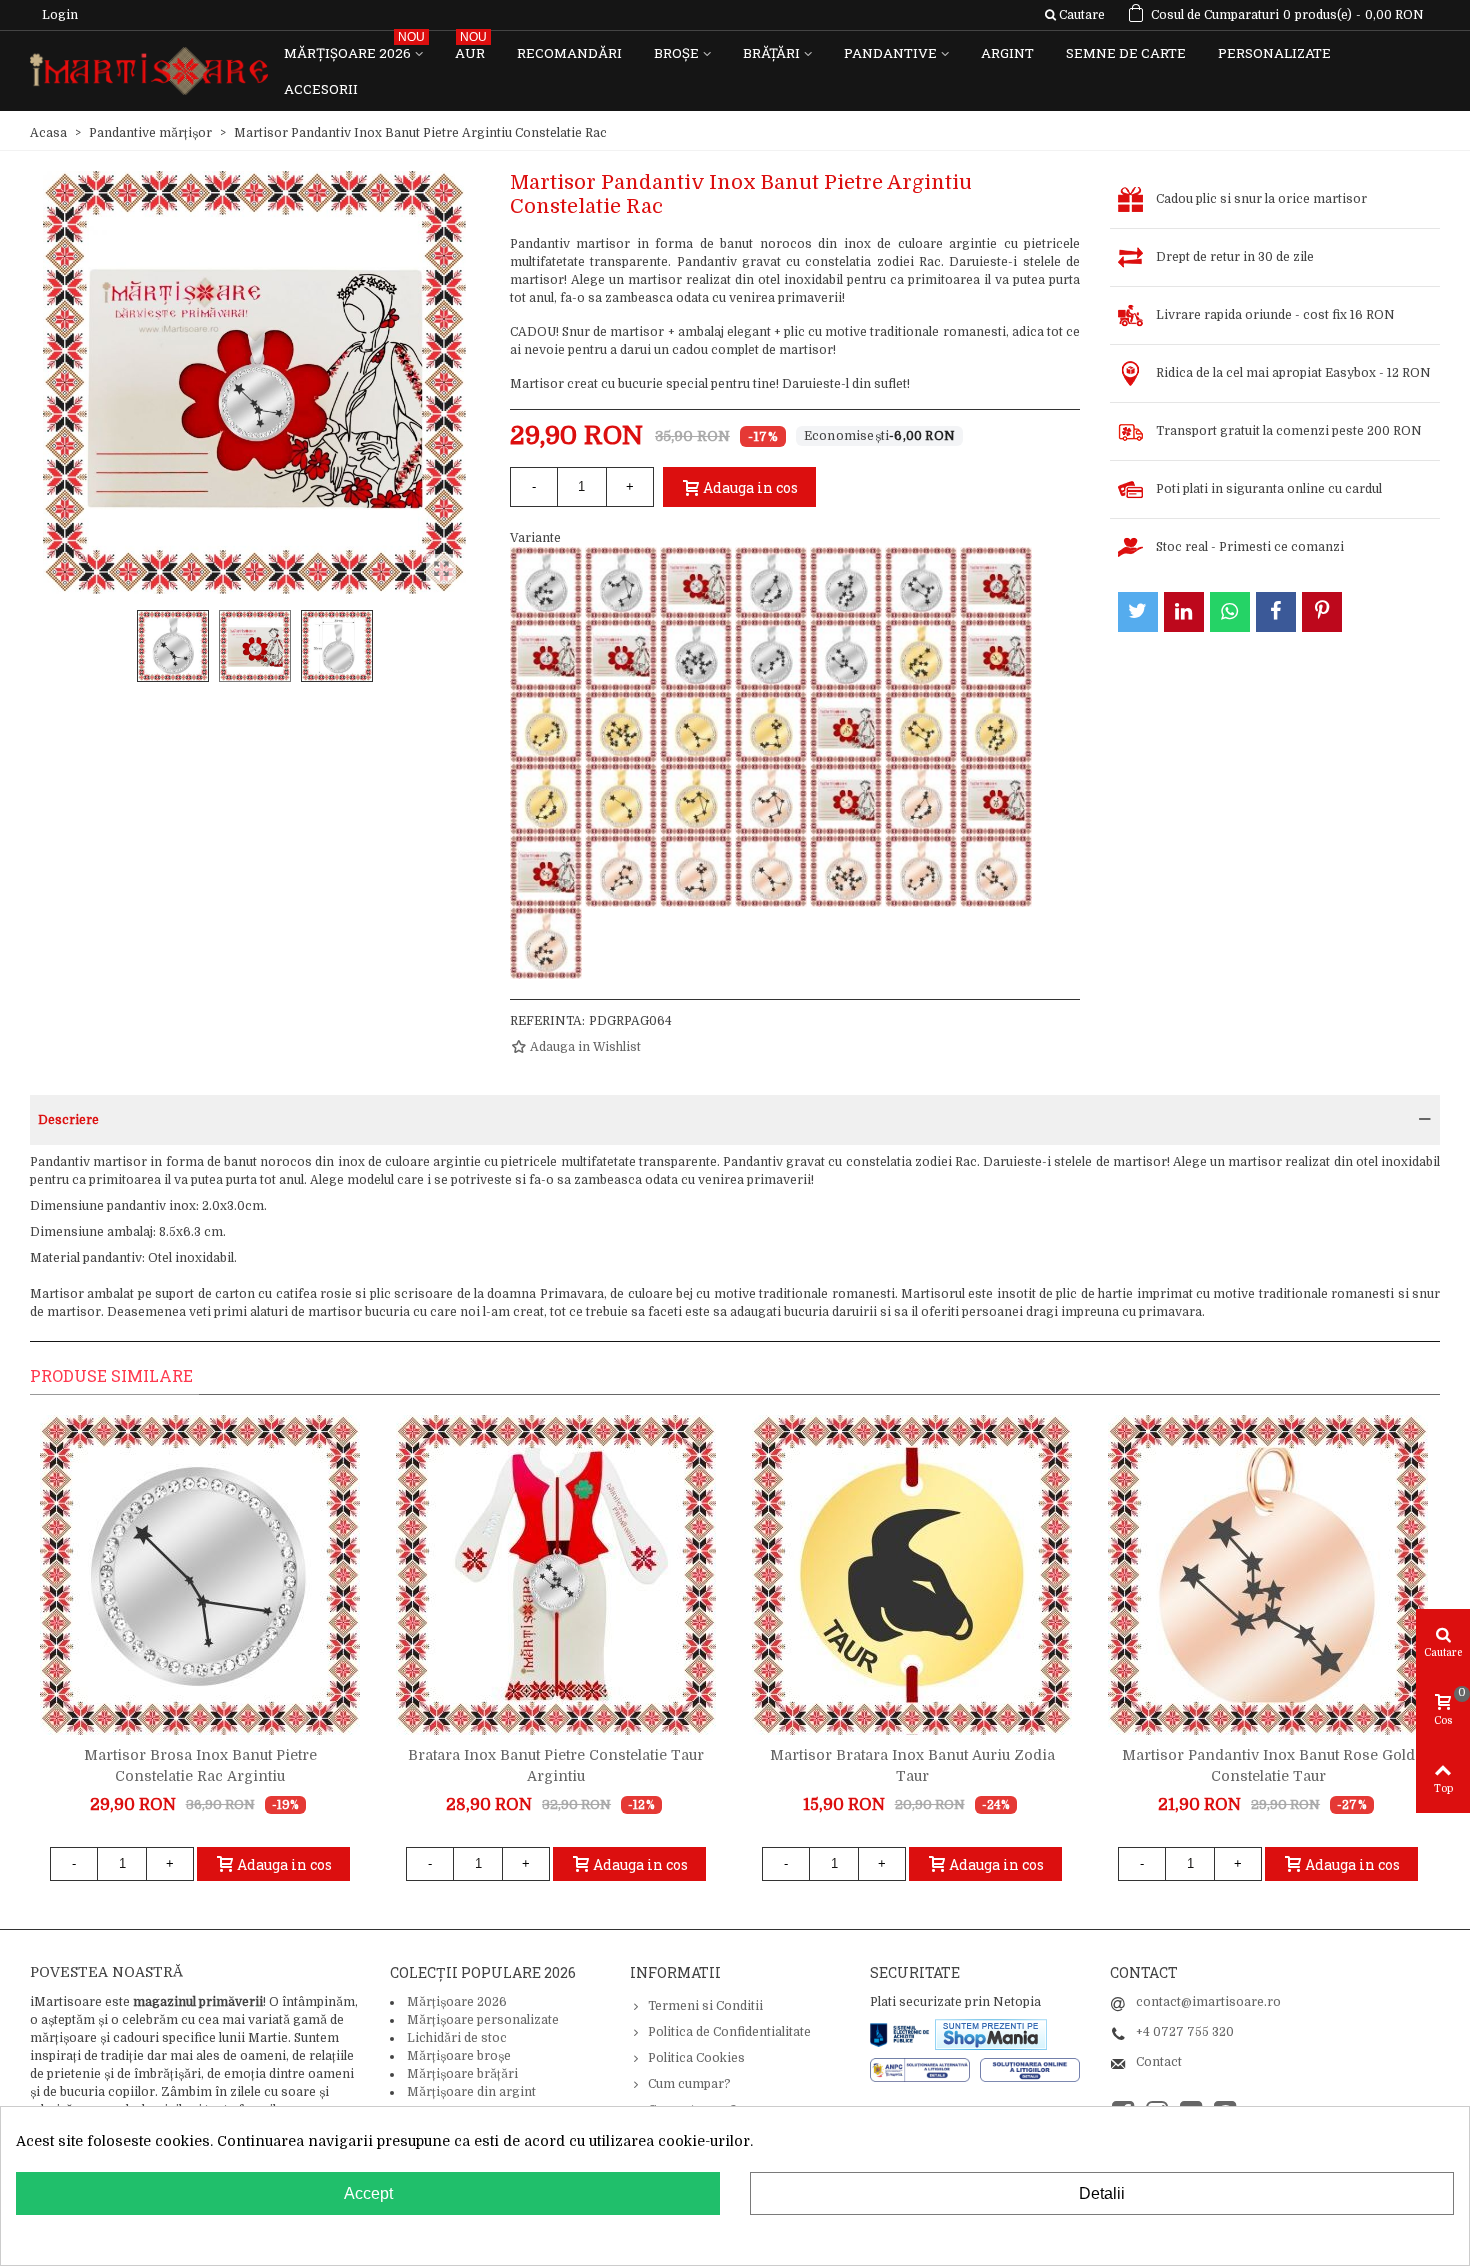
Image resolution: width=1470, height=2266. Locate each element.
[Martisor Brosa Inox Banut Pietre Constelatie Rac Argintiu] (200, 1575)
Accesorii (321, 89)
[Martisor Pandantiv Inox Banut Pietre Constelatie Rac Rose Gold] (771, 871)
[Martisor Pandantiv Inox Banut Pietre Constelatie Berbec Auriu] (621, 799)
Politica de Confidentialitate (729, 2032)
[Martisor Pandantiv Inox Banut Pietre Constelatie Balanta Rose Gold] (771, 799)
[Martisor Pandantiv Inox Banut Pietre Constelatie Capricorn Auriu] (546, 799)
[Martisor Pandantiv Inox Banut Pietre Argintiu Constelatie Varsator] (546, 583)
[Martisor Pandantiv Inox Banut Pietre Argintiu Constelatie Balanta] (621, 583)
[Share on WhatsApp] (1230, 612)
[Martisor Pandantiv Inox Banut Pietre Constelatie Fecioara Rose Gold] (996, 799)
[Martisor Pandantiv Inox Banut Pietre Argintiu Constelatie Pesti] (546, 655)
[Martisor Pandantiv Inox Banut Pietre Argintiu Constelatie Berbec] (696, 583)
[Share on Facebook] (1276, 612)
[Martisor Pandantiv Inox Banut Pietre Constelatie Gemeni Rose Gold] (546, 871)
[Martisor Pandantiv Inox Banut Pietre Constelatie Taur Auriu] (996, 655)
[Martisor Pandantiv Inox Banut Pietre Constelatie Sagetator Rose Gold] (846, 871)
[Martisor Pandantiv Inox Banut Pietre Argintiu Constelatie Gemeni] (921, 583)
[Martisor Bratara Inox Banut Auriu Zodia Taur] (912, 1575)
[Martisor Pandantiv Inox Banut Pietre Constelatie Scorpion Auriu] (546, 727)
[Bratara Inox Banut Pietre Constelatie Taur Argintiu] (556, 1575)
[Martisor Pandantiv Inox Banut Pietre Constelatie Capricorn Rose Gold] (921, 799)
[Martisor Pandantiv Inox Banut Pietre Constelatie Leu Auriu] (846, 727)
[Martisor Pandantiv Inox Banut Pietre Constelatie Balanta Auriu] (696, 799)
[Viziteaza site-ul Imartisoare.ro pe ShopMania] (991, 2033)
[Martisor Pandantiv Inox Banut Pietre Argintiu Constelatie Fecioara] (846, 583)
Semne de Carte (1126, 53)
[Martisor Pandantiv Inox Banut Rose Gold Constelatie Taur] (1268, 1575)
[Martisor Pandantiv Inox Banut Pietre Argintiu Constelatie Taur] (846, 655)
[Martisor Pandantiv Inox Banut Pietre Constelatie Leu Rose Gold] (621, 871)
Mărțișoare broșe (459, 2056)
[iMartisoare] (149, 71)
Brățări (771, 53)
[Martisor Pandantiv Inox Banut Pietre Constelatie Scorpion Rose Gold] (921, 871)
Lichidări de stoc (457, 2038)
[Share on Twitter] (1138, 612)
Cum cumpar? (689, 2084)
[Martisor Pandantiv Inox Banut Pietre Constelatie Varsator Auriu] (921, 655)
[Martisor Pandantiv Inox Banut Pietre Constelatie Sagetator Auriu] (621, 727)
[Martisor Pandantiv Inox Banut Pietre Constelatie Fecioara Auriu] (996, 727)
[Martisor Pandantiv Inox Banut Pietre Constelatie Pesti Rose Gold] (696, 871)
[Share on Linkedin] (1184, 612)
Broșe (676, 53)
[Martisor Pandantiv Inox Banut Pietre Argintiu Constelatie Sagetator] (696, 655)
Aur (471, 48)
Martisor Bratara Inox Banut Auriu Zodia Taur (912, 1765)
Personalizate (1274, 53)
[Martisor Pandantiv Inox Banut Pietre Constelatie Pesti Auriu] (771, 727)
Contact (1159, 2062)
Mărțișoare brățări (462, 2074)
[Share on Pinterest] (1322, 612)
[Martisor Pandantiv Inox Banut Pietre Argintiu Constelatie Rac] (621, 655)
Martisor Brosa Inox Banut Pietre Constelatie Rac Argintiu (200, 1765)
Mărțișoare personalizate (483, 2020)
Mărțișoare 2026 (354, 48)
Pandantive (890, 53)
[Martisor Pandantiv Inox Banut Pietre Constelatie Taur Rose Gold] (996, 871)
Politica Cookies (696, 2058)
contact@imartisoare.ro (1208, 2002)
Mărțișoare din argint (471, 2092)
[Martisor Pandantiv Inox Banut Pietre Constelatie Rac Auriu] (696, 727)
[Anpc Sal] (925, 2069)
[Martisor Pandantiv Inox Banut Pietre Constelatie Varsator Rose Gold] (546, 943)
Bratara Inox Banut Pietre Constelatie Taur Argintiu (556, 1765)
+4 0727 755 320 (1185, 2032)
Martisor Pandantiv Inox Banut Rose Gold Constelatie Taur (1268, 1765)
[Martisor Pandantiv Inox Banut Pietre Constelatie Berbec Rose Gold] (846, 799)
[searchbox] (1074, 15)
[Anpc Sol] (1030, 2069)
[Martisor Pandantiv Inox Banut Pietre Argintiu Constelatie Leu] (996, 583)
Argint (1007, 53)
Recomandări (569, 53)
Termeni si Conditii (705, 2006)
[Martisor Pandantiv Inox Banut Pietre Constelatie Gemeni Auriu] (921, 727)
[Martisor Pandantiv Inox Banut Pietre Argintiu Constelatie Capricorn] (771, 583)
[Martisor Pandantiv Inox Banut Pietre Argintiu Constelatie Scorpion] (771, 655)
